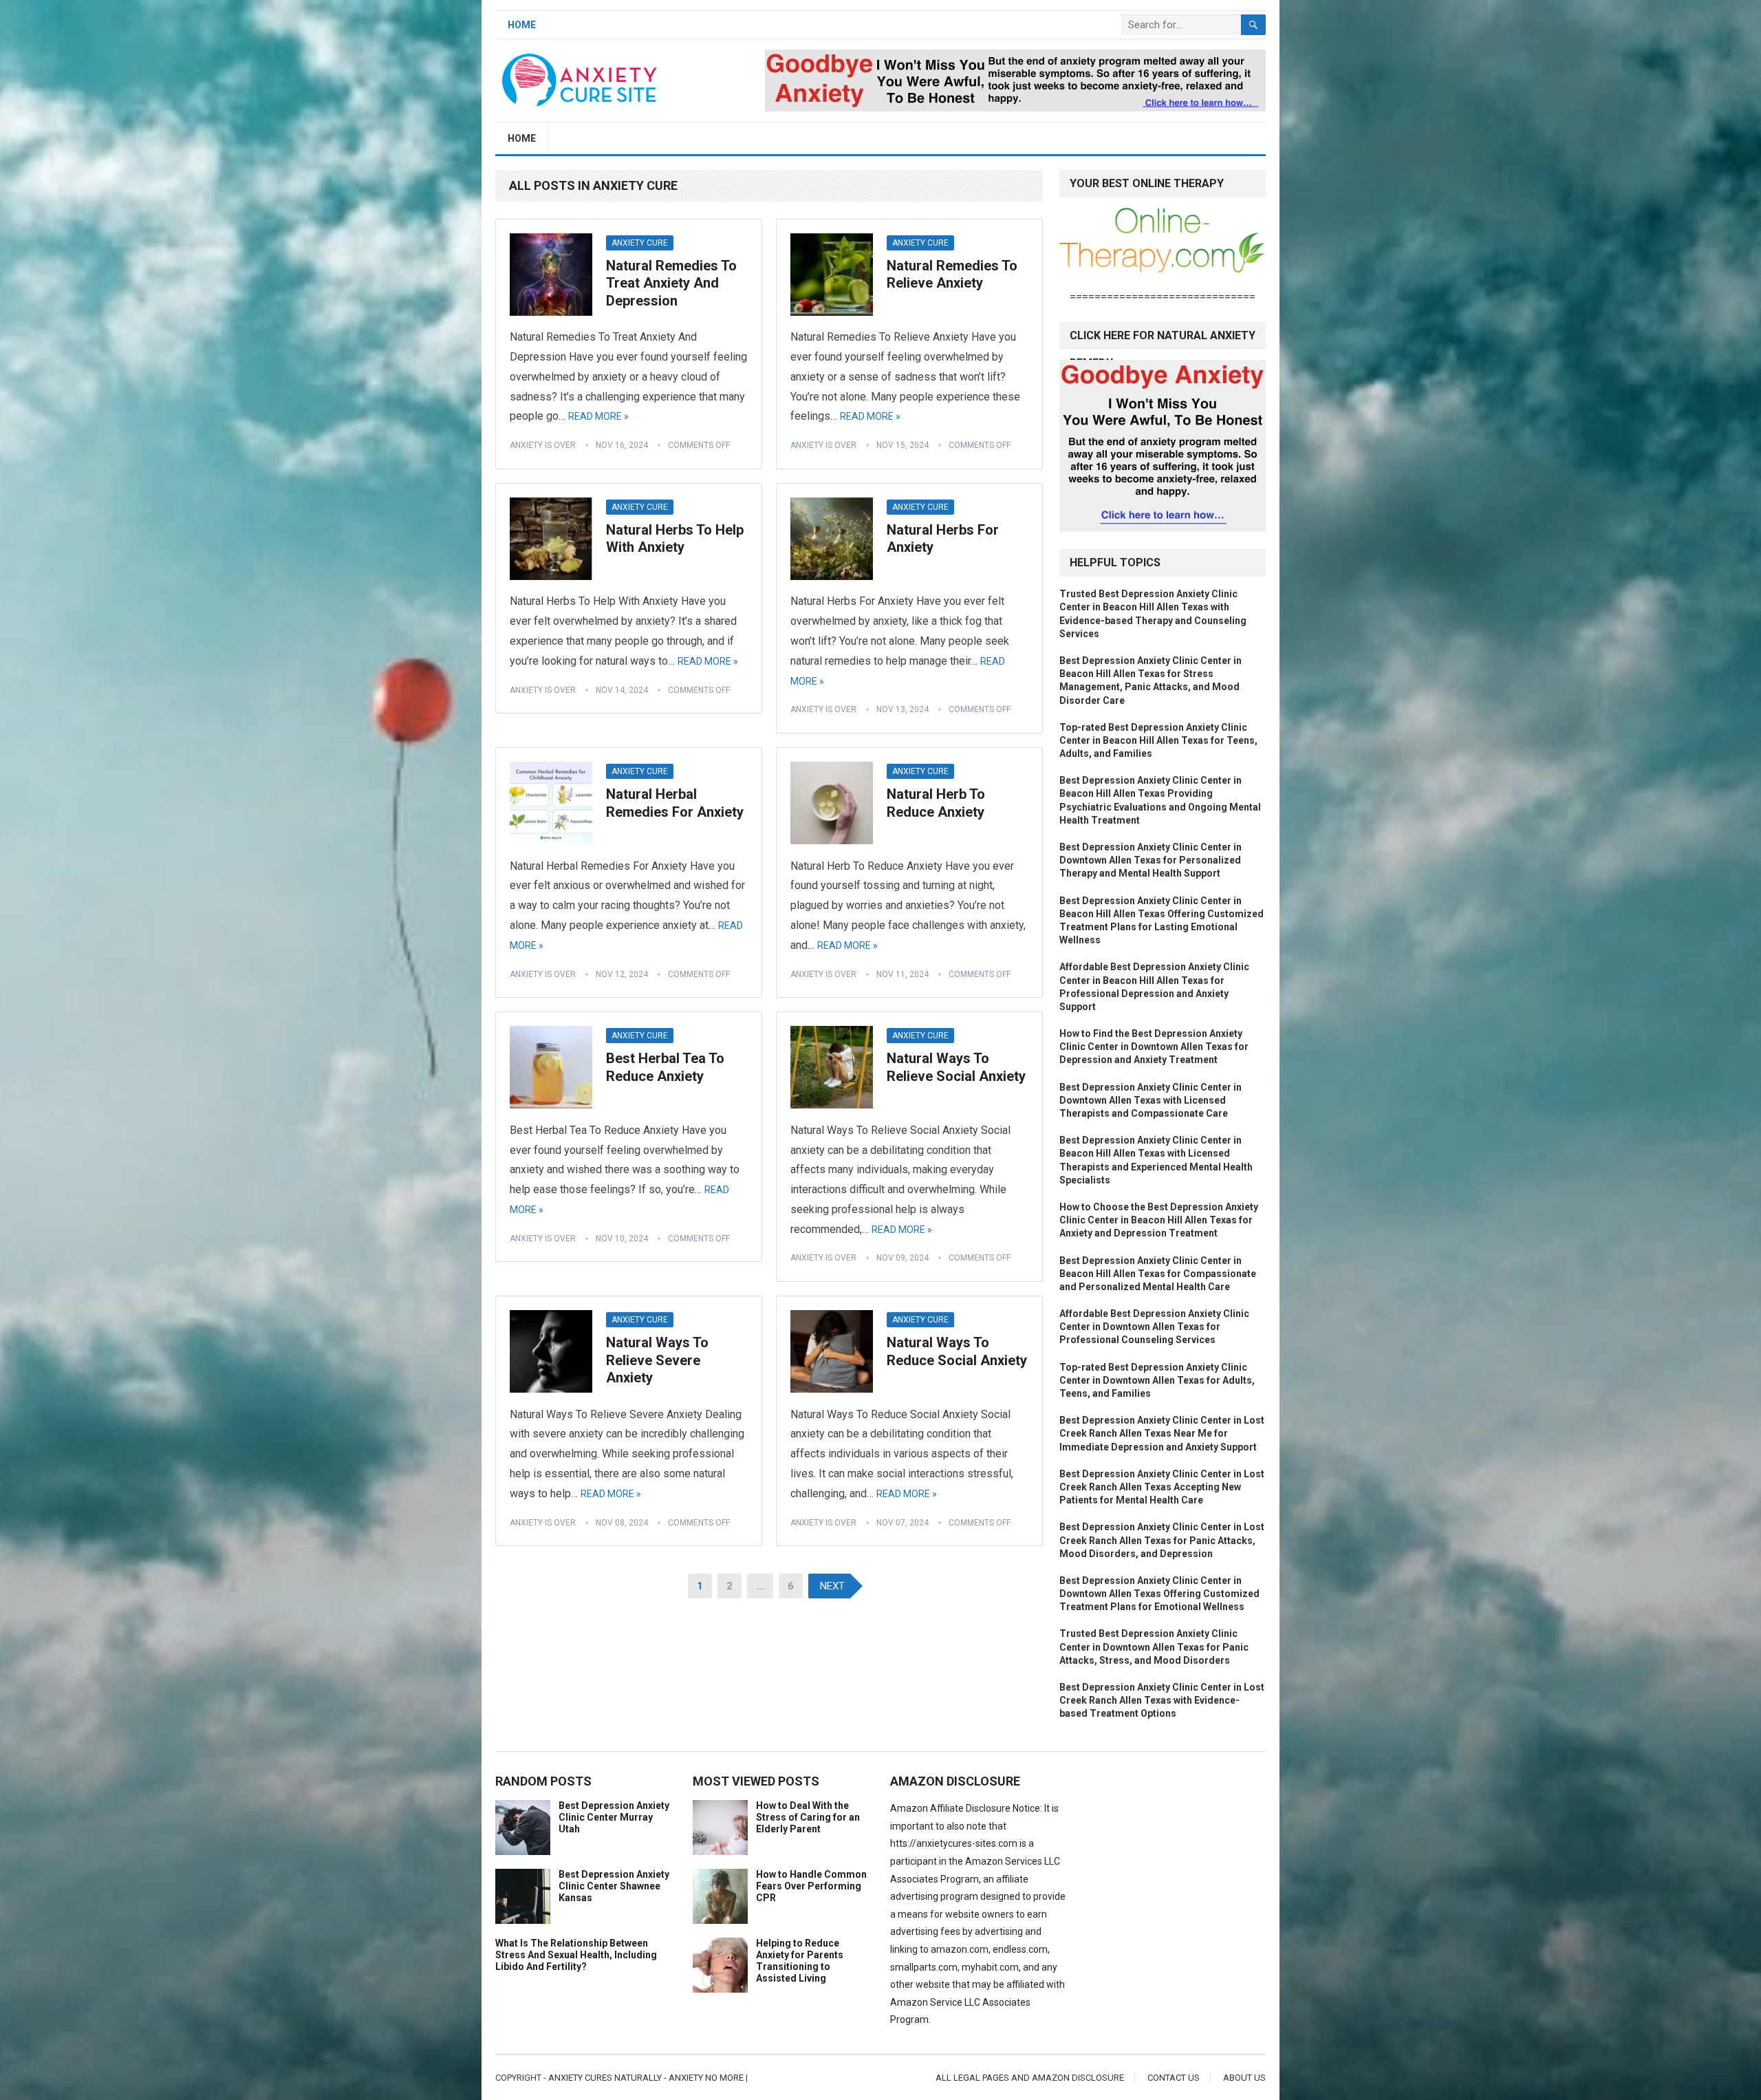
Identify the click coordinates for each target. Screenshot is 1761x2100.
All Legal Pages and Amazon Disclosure (1030, 2078)
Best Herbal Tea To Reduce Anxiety (665, 1067)
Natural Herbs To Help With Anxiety (675, 539)
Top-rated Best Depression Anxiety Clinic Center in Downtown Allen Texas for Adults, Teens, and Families (1157, 1380)
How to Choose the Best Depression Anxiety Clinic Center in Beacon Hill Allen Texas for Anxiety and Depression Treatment (1159, 1220)
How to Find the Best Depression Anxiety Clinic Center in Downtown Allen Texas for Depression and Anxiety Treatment (1154, 1047)
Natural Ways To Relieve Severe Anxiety (657, 1360)
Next (832, 1586)
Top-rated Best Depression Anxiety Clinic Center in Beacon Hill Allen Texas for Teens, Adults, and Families (1158, 740)
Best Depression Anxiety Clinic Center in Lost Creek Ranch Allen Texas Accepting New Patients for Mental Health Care (1162, 1487)
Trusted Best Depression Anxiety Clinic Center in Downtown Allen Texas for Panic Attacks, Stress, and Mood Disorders (1154, 1647)
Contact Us (1174, 2078)
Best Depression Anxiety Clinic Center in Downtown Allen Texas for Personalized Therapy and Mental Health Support (1150, 860)
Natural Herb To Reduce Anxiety (936, 803)
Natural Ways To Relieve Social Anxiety (956, 1067)
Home (522, 25)
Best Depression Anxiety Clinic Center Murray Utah (614, 1817)
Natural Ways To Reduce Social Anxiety (957, 1351)
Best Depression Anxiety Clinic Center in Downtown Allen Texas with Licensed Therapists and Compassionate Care (1150, 1100)
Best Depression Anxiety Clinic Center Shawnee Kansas (614, 1886)
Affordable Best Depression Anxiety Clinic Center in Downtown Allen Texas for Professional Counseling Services (1154, 1327)
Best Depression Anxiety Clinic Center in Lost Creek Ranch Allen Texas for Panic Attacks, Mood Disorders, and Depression (1162, 1540)
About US (1244, 2078)
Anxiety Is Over (543, 445)
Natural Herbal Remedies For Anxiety (675, 803)
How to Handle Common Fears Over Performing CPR (811, 1886)
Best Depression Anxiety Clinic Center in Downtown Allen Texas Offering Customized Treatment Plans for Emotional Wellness (1159, 1594)
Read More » (598, 416)
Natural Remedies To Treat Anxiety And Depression (671, 283)
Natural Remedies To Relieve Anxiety (952, 275)
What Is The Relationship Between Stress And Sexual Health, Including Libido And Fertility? (576, 1955)
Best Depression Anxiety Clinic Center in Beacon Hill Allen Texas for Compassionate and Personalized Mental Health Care (1158, 1274)
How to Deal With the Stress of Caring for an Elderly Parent (808, 1817)
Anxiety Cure (640, 243)
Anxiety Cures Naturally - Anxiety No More (646, 2078)
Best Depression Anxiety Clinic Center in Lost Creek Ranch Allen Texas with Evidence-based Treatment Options (1162, 1700)
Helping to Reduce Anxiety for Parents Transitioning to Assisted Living (800, 1960)
